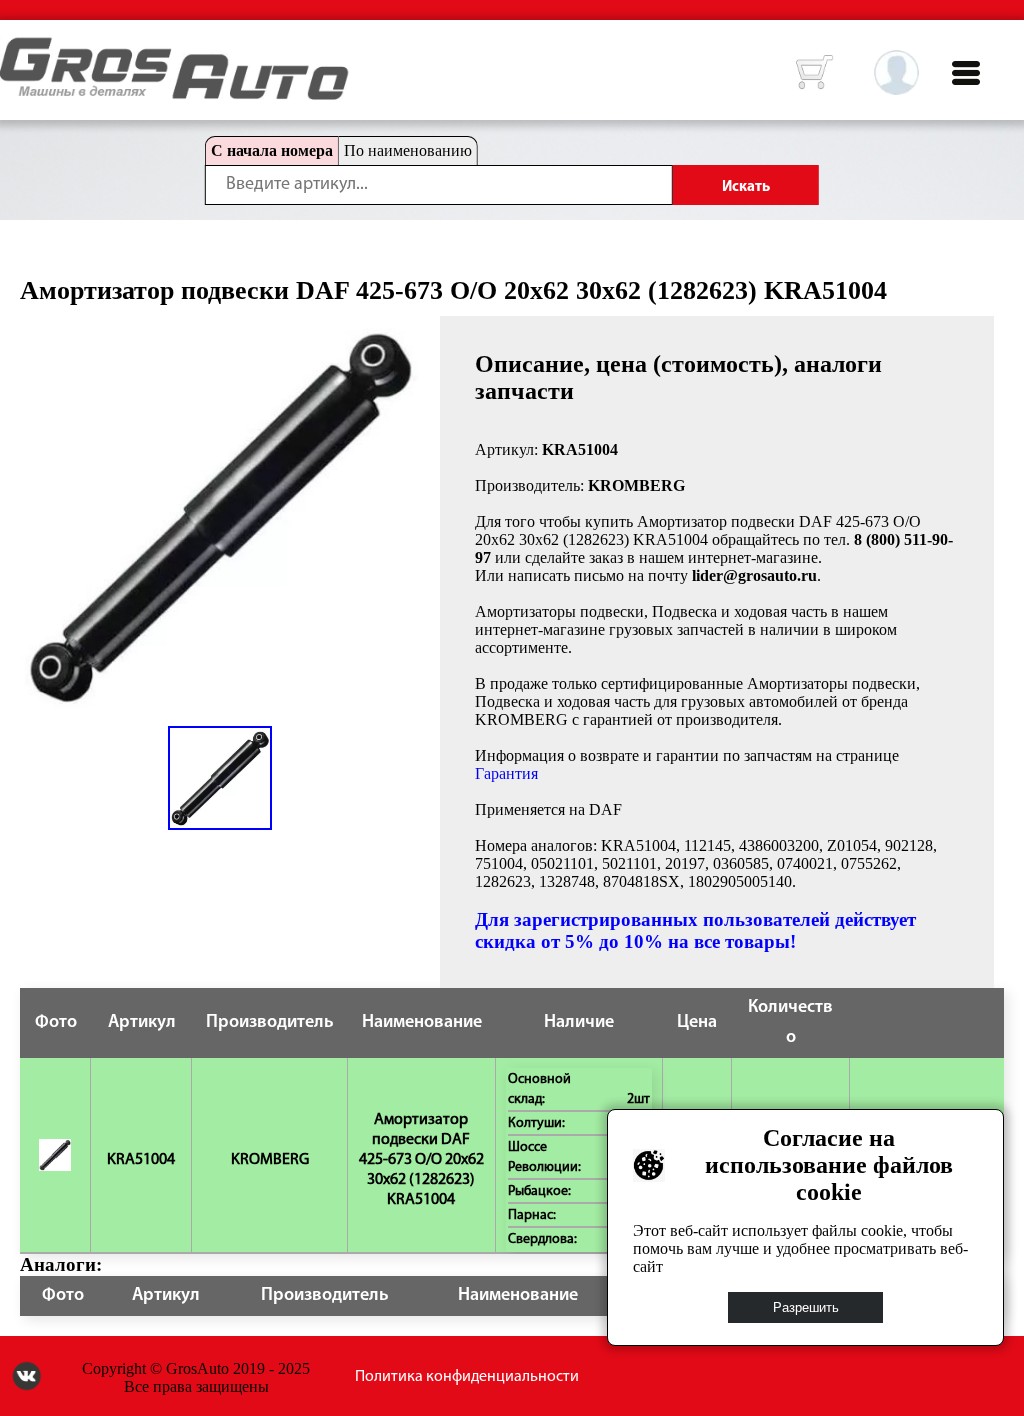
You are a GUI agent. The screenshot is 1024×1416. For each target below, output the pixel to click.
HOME (15, 50)
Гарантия (506, 773)
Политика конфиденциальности (467, 1377)
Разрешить (806, 1307)
